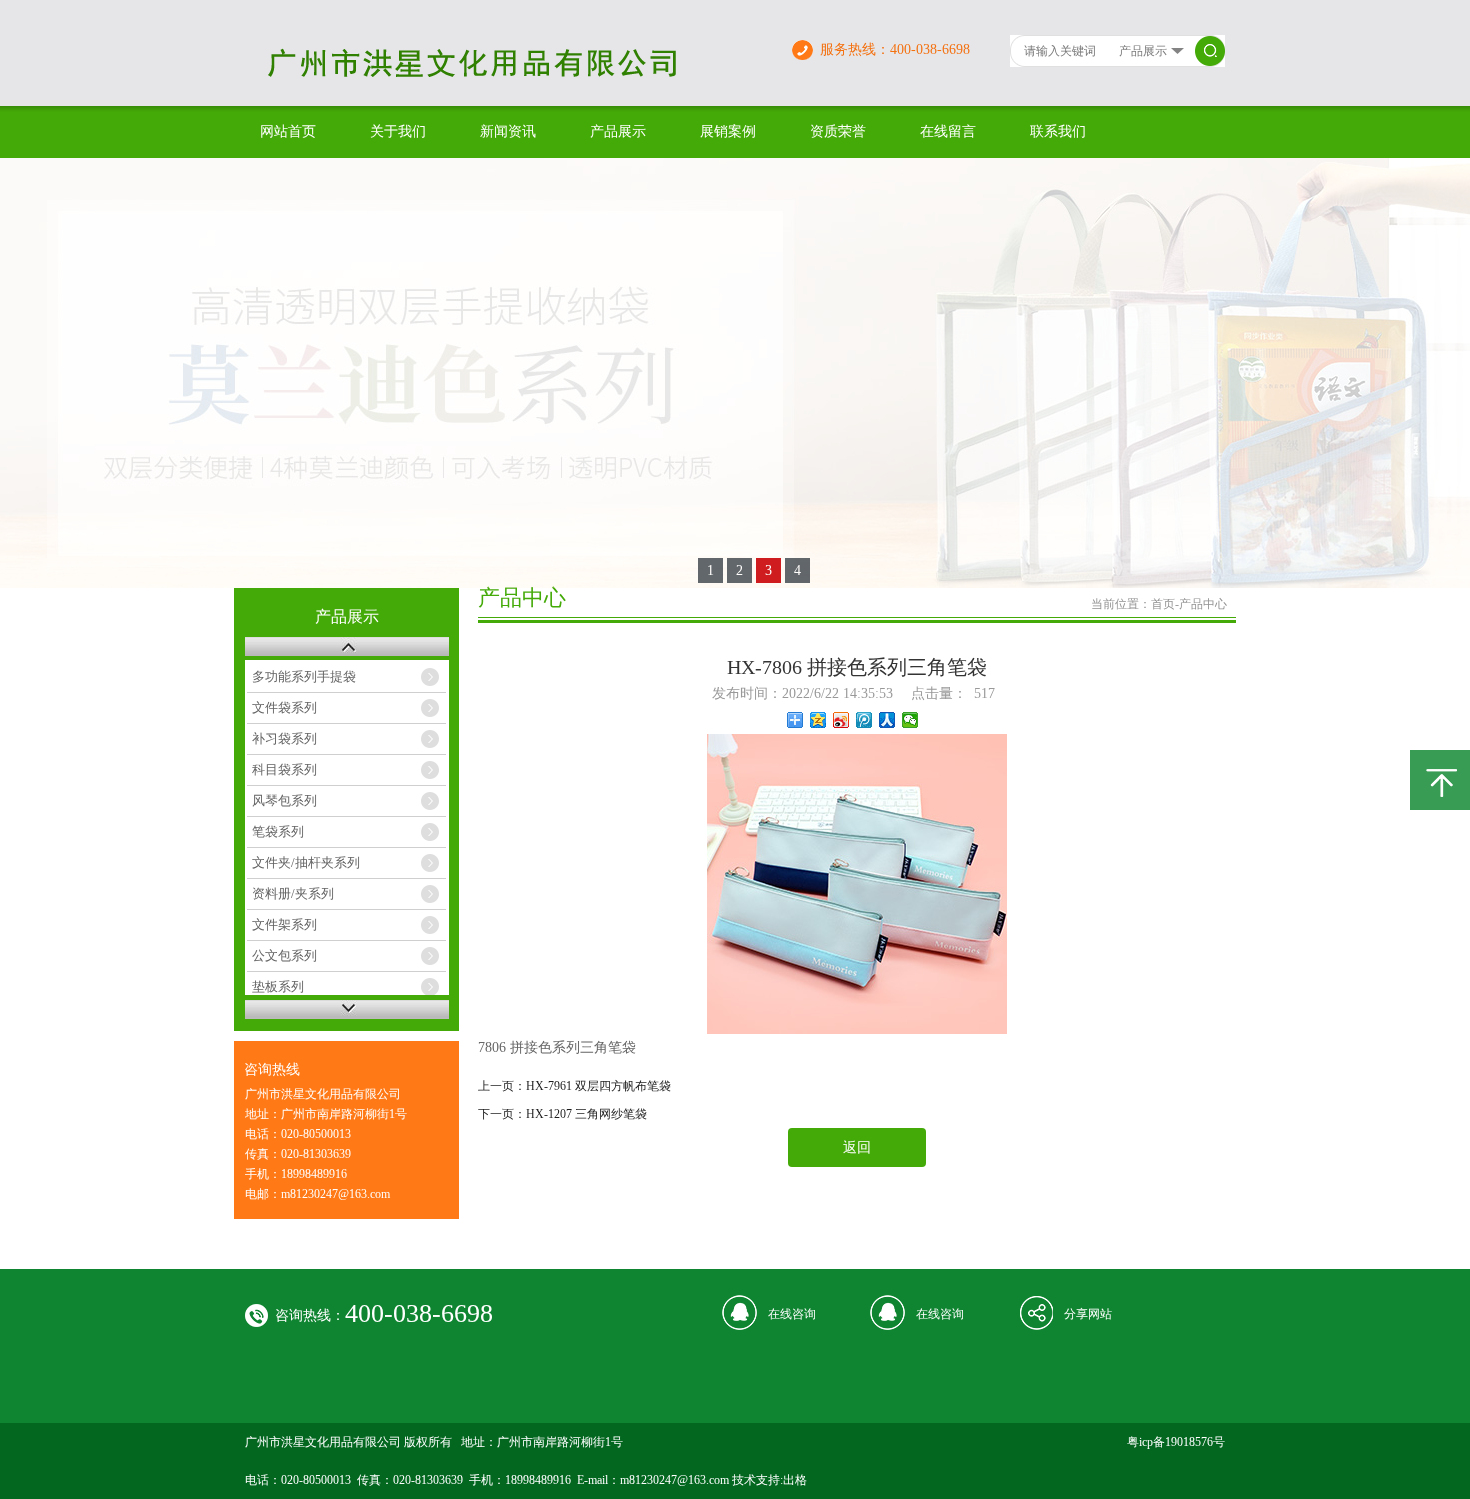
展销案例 (728, 131)
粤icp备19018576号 (1176, 1442)
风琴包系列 (284, 800)
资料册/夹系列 (293, 893)
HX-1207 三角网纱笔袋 (586, 1114)
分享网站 (1088, 1314)
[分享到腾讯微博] (864, 720)
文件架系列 (284, 924)
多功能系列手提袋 (304, 676)
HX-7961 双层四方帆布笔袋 (598, 1086)
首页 (1163, 604)
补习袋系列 (284, 738)
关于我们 (398, 131)
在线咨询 (792, 1314)
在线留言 (948, 131)
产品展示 (618, 131)
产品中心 (1203, 604)
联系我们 (1058, 131)
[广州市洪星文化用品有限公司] (508, 83)
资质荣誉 (838, 131)
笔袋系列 (278, 831)
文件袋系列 (284, 707)
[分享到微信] (910, 720)
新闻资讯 (508, 131)
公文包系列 (284, 955)
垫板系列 (278, 986)
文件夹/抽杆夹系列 (306, 862)
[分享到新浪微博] (841, 720)
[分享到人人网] (887, 720)
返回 (857, 1147)
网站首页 (288, 131)
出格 (795, 1480)
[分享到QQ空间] (818, 720)
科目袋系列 (284, 769)
